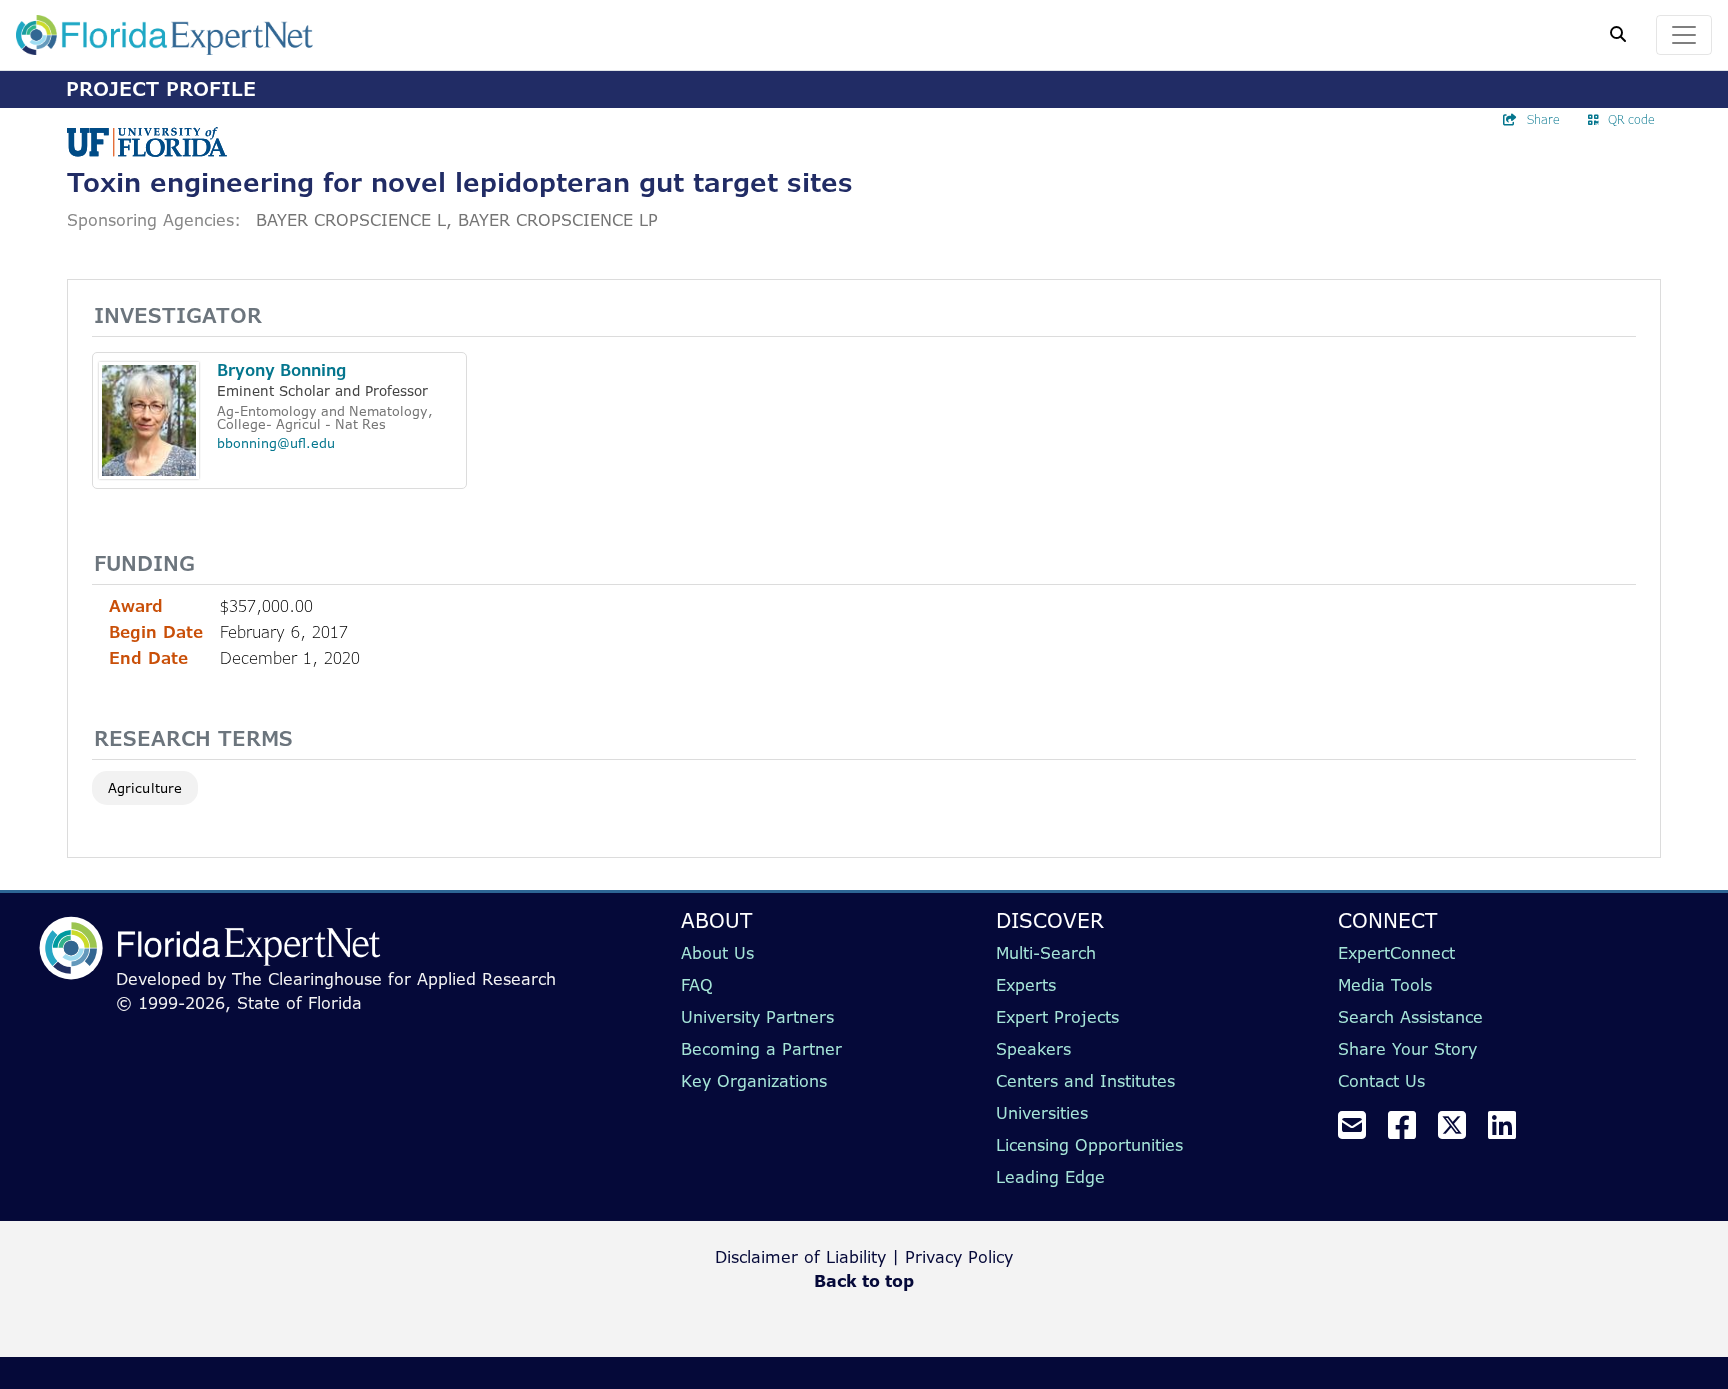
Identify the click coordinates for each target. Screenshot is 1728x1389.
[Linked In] (1510, 1131)
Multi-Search (1046, 953)
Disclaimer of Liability (800, 1257)
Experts (1026, 985)
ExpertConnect (1396, 953)
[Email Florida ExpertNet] (1360, 1131)
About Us (717, 953)
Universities (1042, 1113)
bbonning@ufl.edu (276, 443)
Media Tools (1385, 985)
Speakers (1033, 1049)
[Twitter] (1460, 1131)
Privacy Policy (959, 1257)
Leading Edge (1050, 1177)
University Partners (757, 1017)
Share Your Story (1407, 1049)
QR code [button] (1631, 119)
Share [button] (1543, 119)
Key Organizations (754, 1081)
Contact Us (1381, 1081)
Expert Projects (1057, 1017)
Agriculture (145, 788)
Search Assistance (1410, 1017)
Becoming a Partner (761, 1049)
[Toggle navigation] (1684, 35)
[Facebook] (1410, 1131)
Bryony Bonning (281, 370)
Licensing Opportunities (1089, 1145)
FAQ (697, 985)
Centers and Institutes (1085, 1081)
